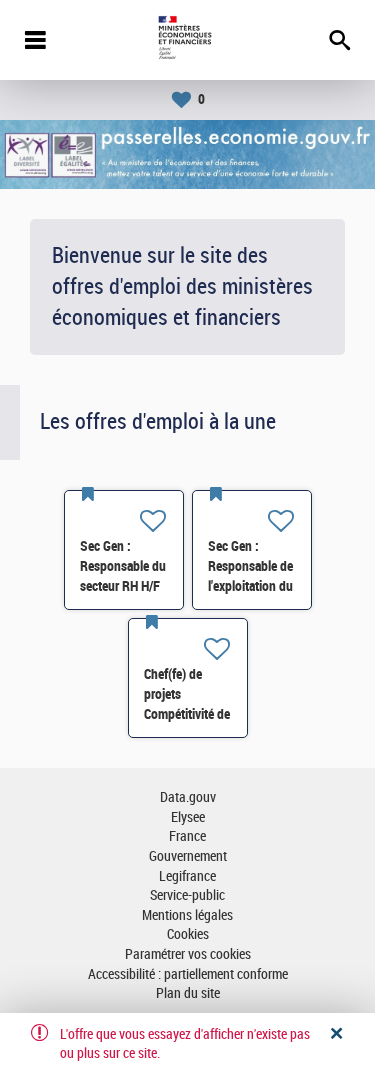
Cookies (188, 934)
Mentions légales (187, 915)
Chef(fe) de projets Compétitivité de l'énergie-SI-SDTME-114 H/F (188, 714)
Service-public (187, 895)
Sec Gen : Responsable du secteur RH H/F (123, 566)
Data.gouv (188, 797)
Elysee (188, 817)
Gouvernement (188, 856)
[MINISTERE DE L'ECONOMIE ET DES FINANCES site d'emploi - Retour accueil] (187, 40)
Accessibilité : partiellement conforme (188, 974)
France (187, 836)
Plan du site (188, 993)
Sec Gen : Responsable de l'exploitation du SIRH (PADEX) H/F (250, 586)
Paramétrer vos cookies (188, 954)
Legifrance (187, 876)
